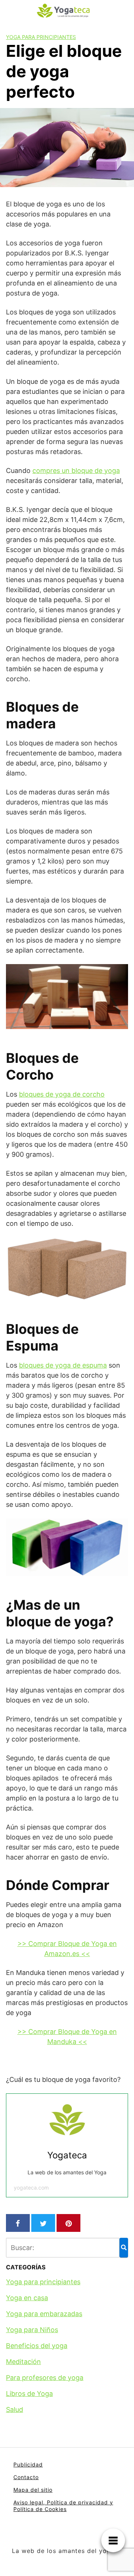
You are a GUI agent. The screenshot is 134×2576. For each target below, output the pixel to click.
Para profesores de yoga (45, 2378)
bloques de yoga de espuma (63, 1365)
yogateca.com (31, 2188)
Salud (15, 2410)
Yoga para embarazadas (44, 2314)
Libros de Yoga (29, 2394)
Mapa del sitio (33, 2490)
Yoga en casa (27, 2298)
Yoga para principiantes (41, 37)
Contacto (26, 2477)
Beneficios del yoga (37, 2346)
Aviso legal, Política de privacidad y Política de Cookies (63, 2506)
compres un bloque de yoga (76, 471)
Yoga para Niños (32, 2330)
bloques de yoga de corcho (62, 1094)
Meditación (23, 2362)
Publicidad (28, 2464)
